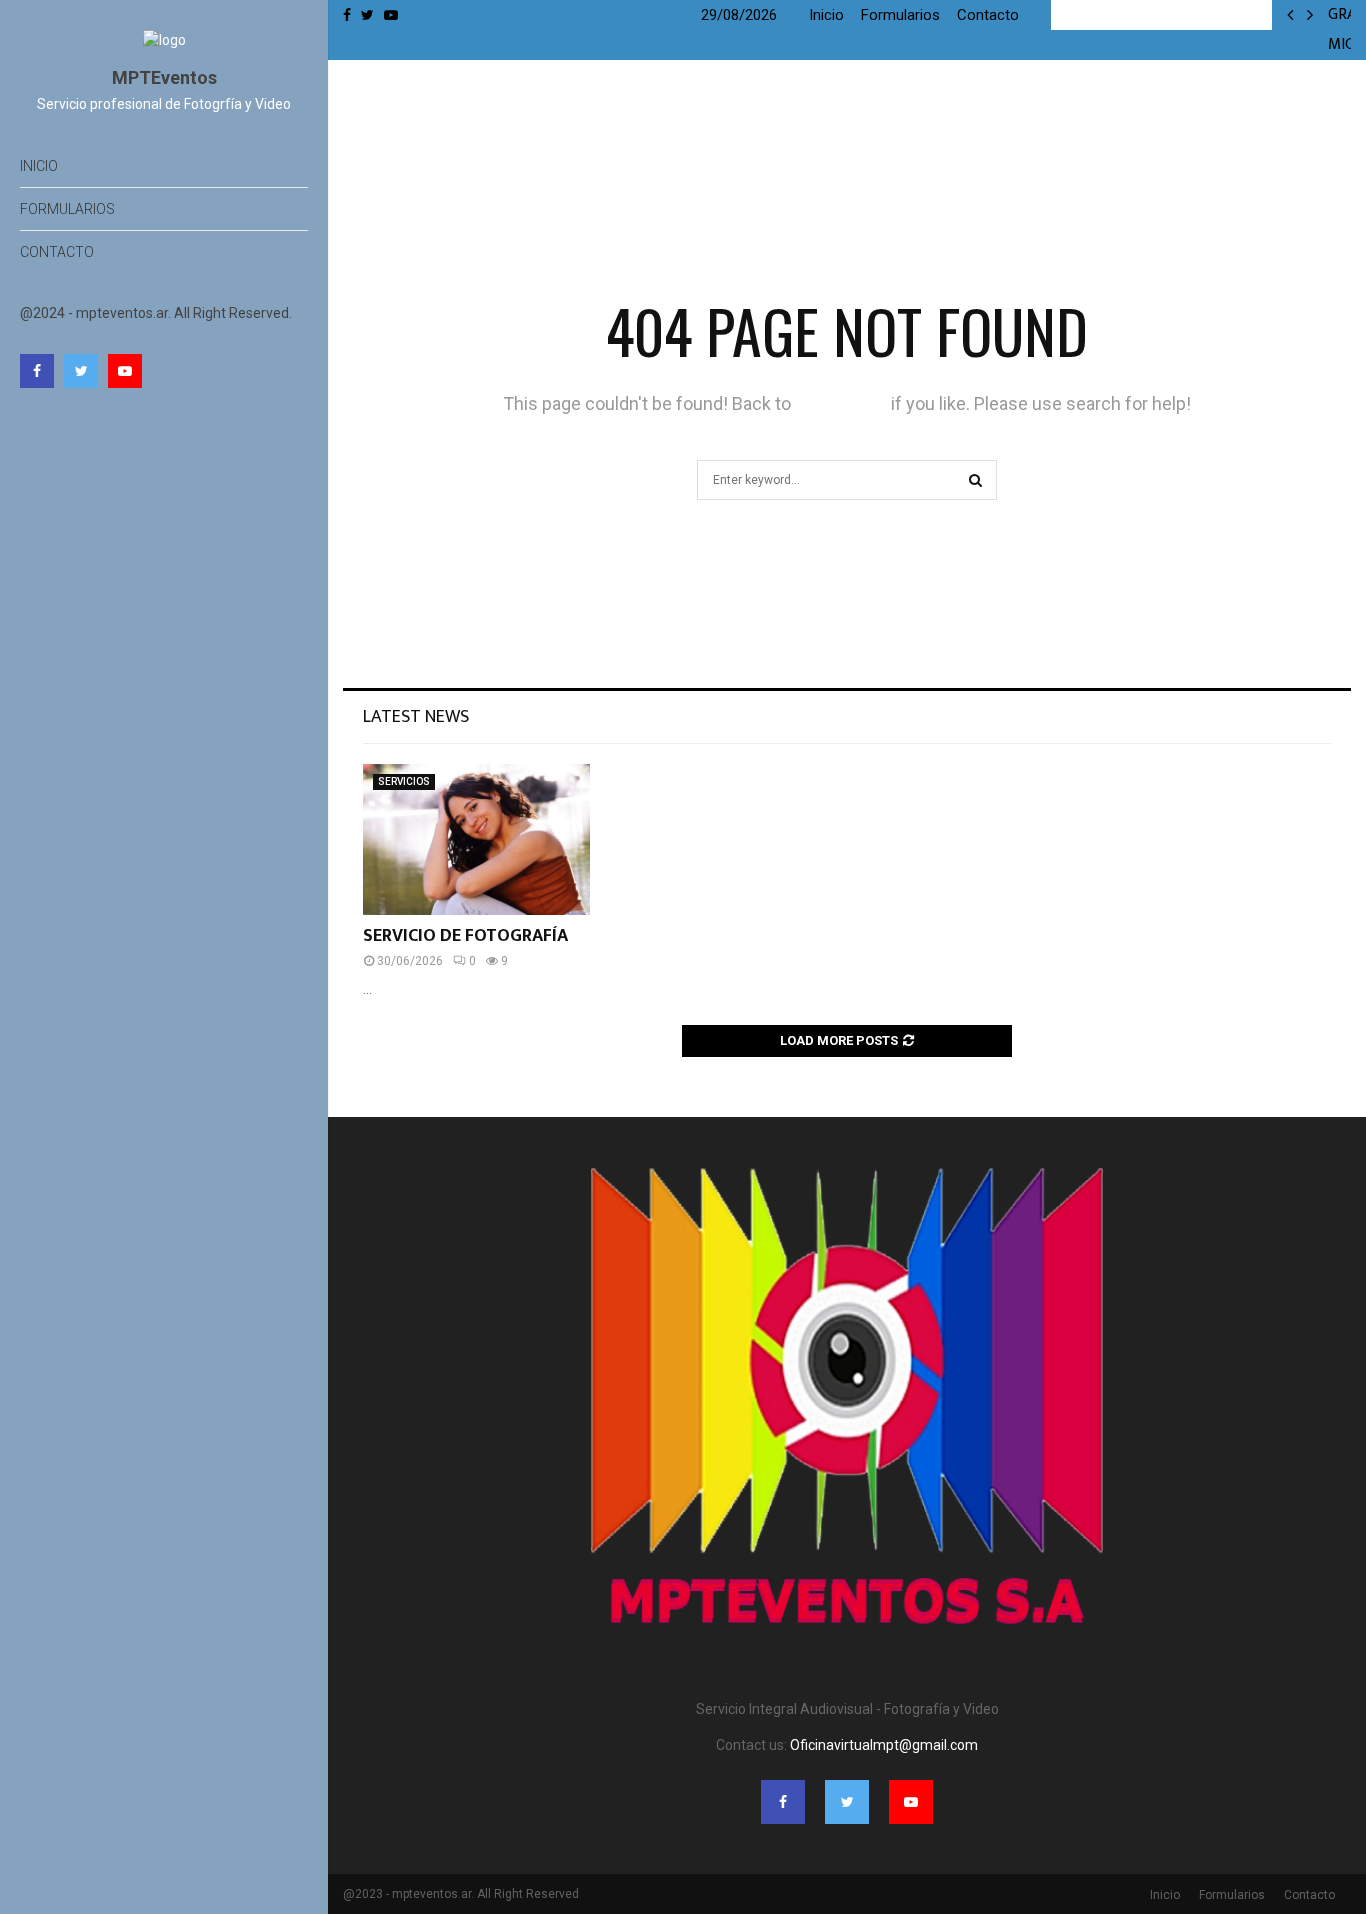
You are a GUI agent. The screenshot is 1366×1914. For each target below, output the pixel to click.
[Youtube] (125, 371)
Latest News (416, 717)
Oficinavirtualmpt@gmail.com (884, 1745)
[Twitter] (81, 371)
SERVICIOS (404, 781)
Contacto (57, 252)
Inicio (39, 166)
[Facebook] (37, 371)
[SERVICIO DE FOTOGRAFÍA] (476, 839)
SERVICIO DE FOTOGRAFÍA (465, 936)
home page (841, 403)
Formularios (67, 209)
